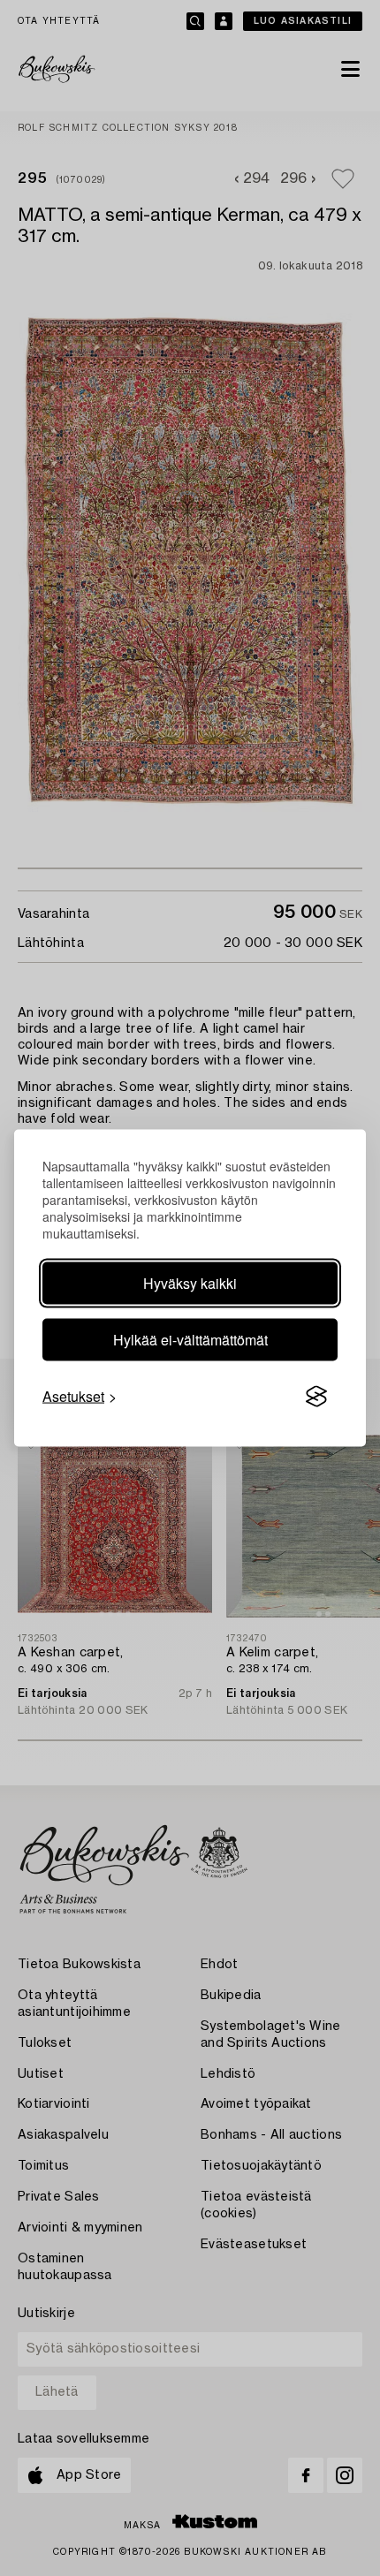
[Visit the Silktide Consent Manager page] (316, 1397)
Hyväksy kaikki (190, 1283)
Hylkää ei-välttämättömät (190, 1340)
